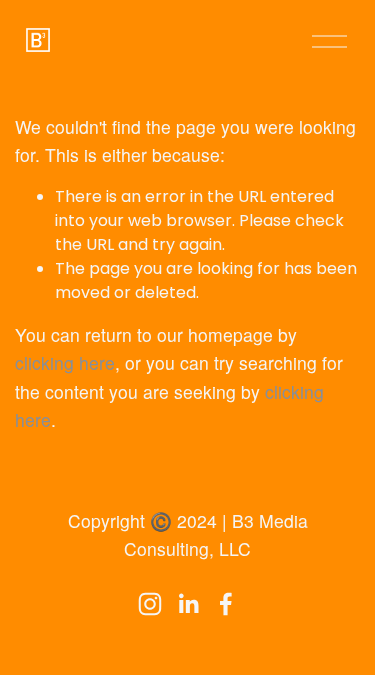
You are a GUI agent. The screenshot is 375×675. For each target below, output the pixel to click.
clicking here (65, 362)
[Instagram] (150, 604)
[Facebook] (226, 604)
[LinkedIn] (188, 604)
